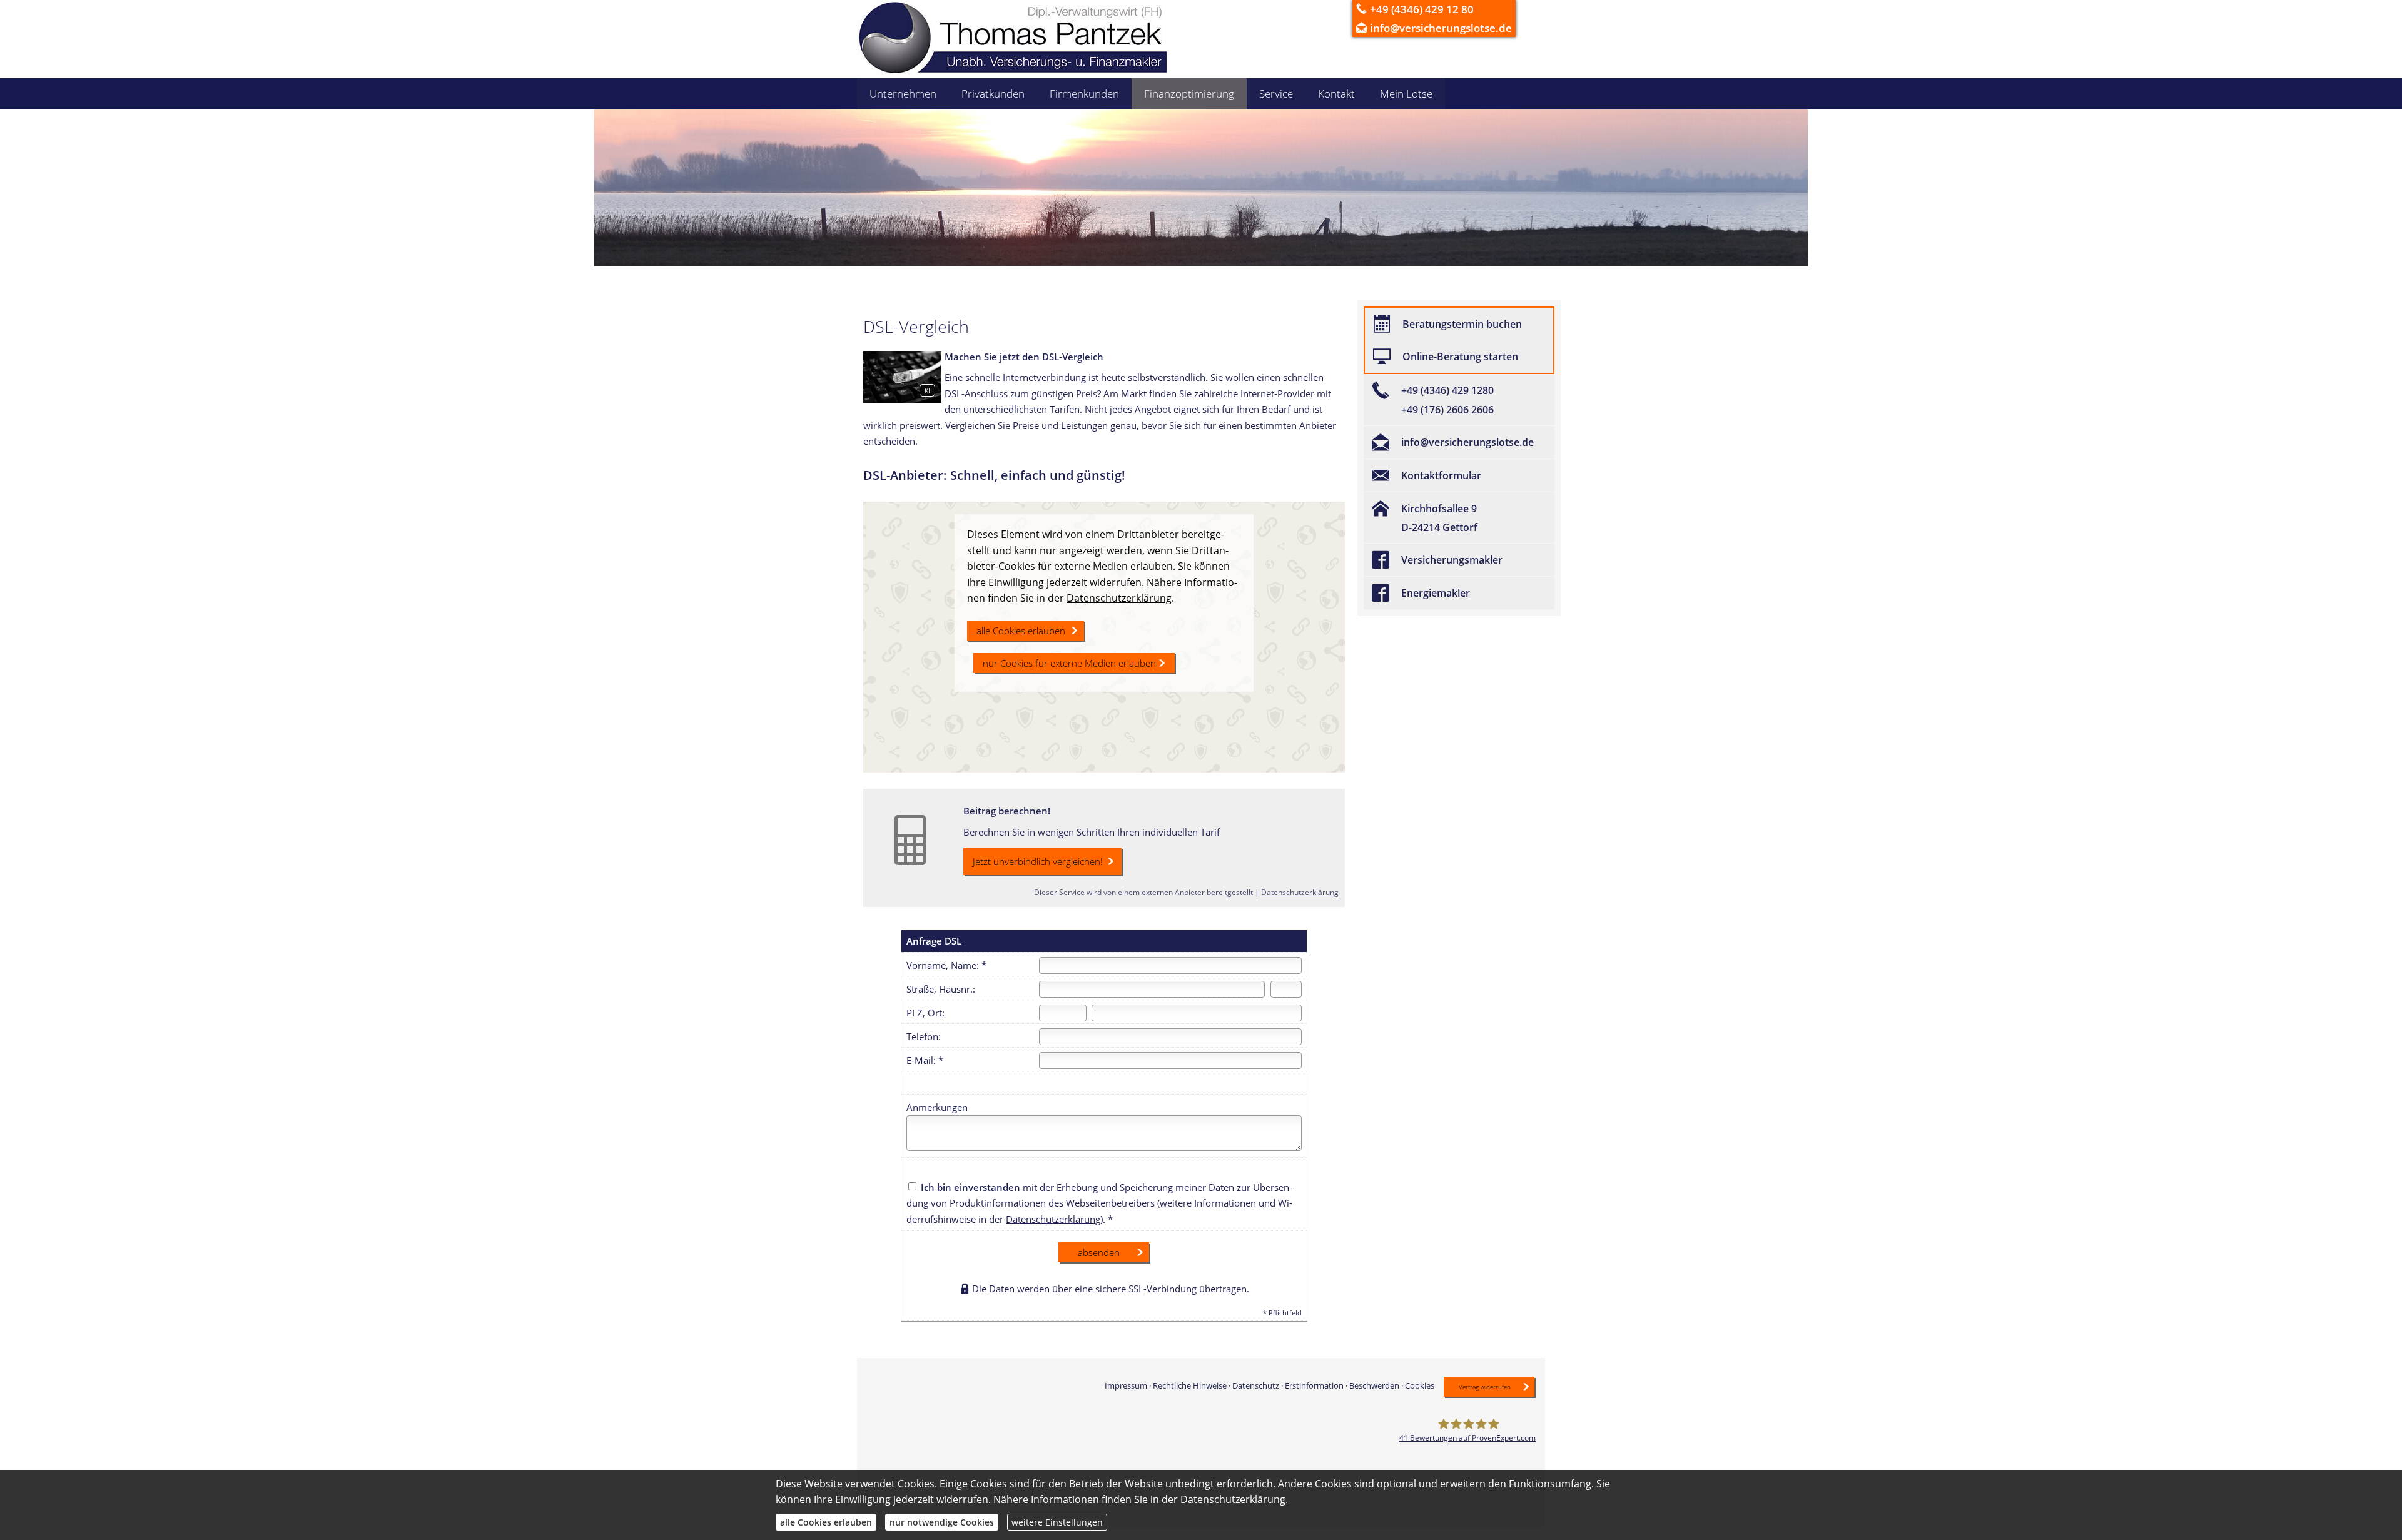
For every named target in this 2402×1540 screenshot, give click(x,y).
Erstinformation (1314, 1385)
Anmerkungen (937, 1107)
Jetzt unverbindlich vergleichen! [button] (1038, 861)
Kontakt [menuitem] (1336, 94)
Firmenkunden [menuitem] (1084, 94)
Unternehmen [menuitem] (903, 94)
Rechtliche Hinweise (1190, 1385)
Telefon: (924, 1036)
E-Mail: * (925, 1060)
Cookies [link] (1420, 1385)
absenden (1099, 1252)
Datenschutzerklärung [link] (1119, 598)
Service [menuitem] (1276, 94)
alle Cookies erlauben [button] (1021, 631)
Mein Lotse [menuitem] (1406, 94)
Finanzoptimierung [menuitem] (1189, 94)
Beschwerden (1374, 1385)
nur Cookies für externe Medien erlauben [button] (1069, 663)
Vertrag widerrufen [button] (1485, 1387)
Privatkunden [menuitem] (993, 94)
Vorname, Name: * (946, 965)
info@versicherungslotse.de (1441, 28)
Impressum (1126, 1385)
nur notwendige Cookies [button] (942, 1522)
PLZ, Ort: (925, 1013)
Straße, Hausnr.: (941, 989)
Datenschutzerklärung (1300, 892)
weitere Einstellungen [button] (1057, 1522)
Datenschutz (1256, 1385)
